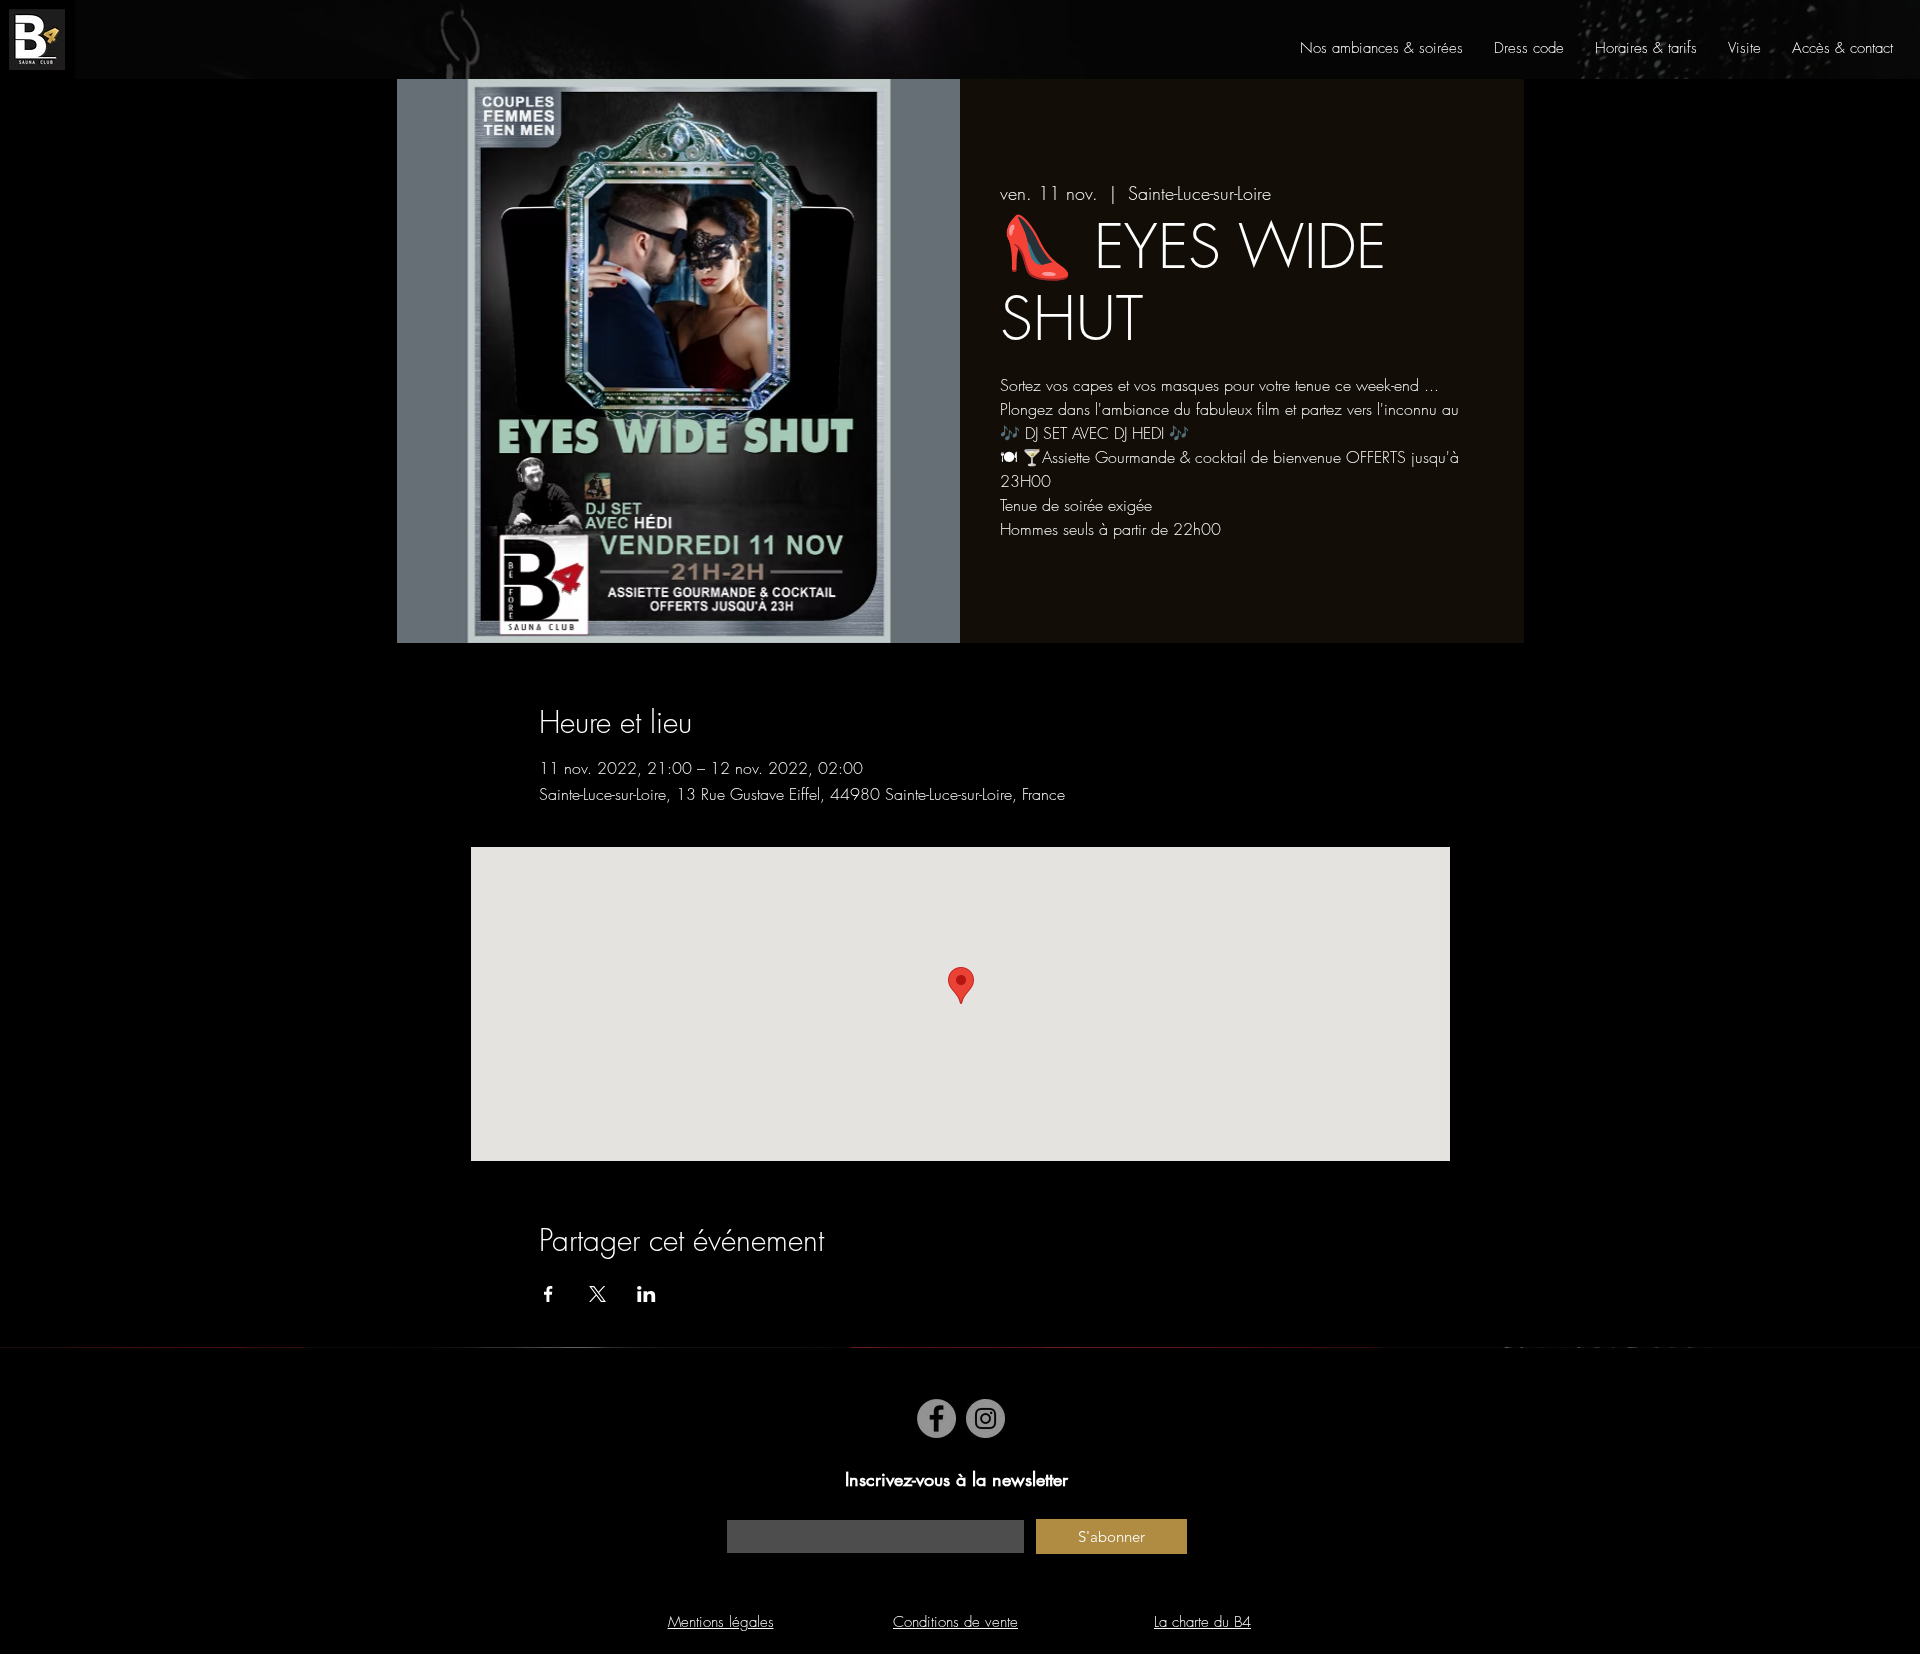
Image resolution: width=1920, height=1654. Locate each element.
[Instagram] (985, 1418)
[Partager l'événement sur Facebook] (548, 1294)
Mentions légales (721, 1622)
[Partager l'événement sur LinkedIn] (646, 1294)
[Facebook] (936, 1418)
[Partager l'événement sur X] (597, 1294)
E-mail (744, 1509)
